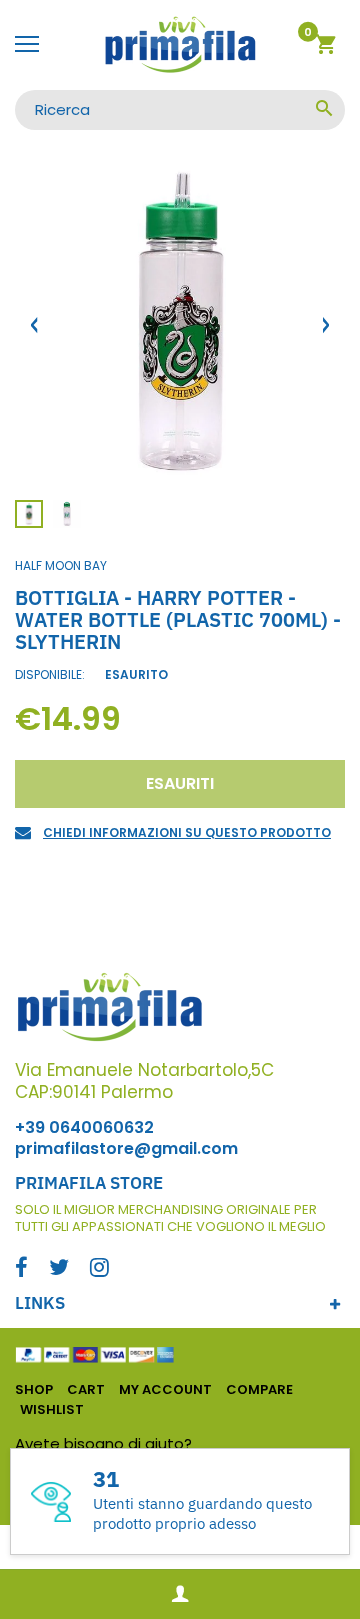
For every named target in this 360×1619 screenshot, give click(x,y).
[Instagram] (99, 1269)
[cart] (325, 47)
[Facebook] (21, 1269)
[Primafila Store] (180, 45)
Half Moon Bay (61, 565)
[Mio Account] (180, 1594)
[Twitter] (59, 1269)
